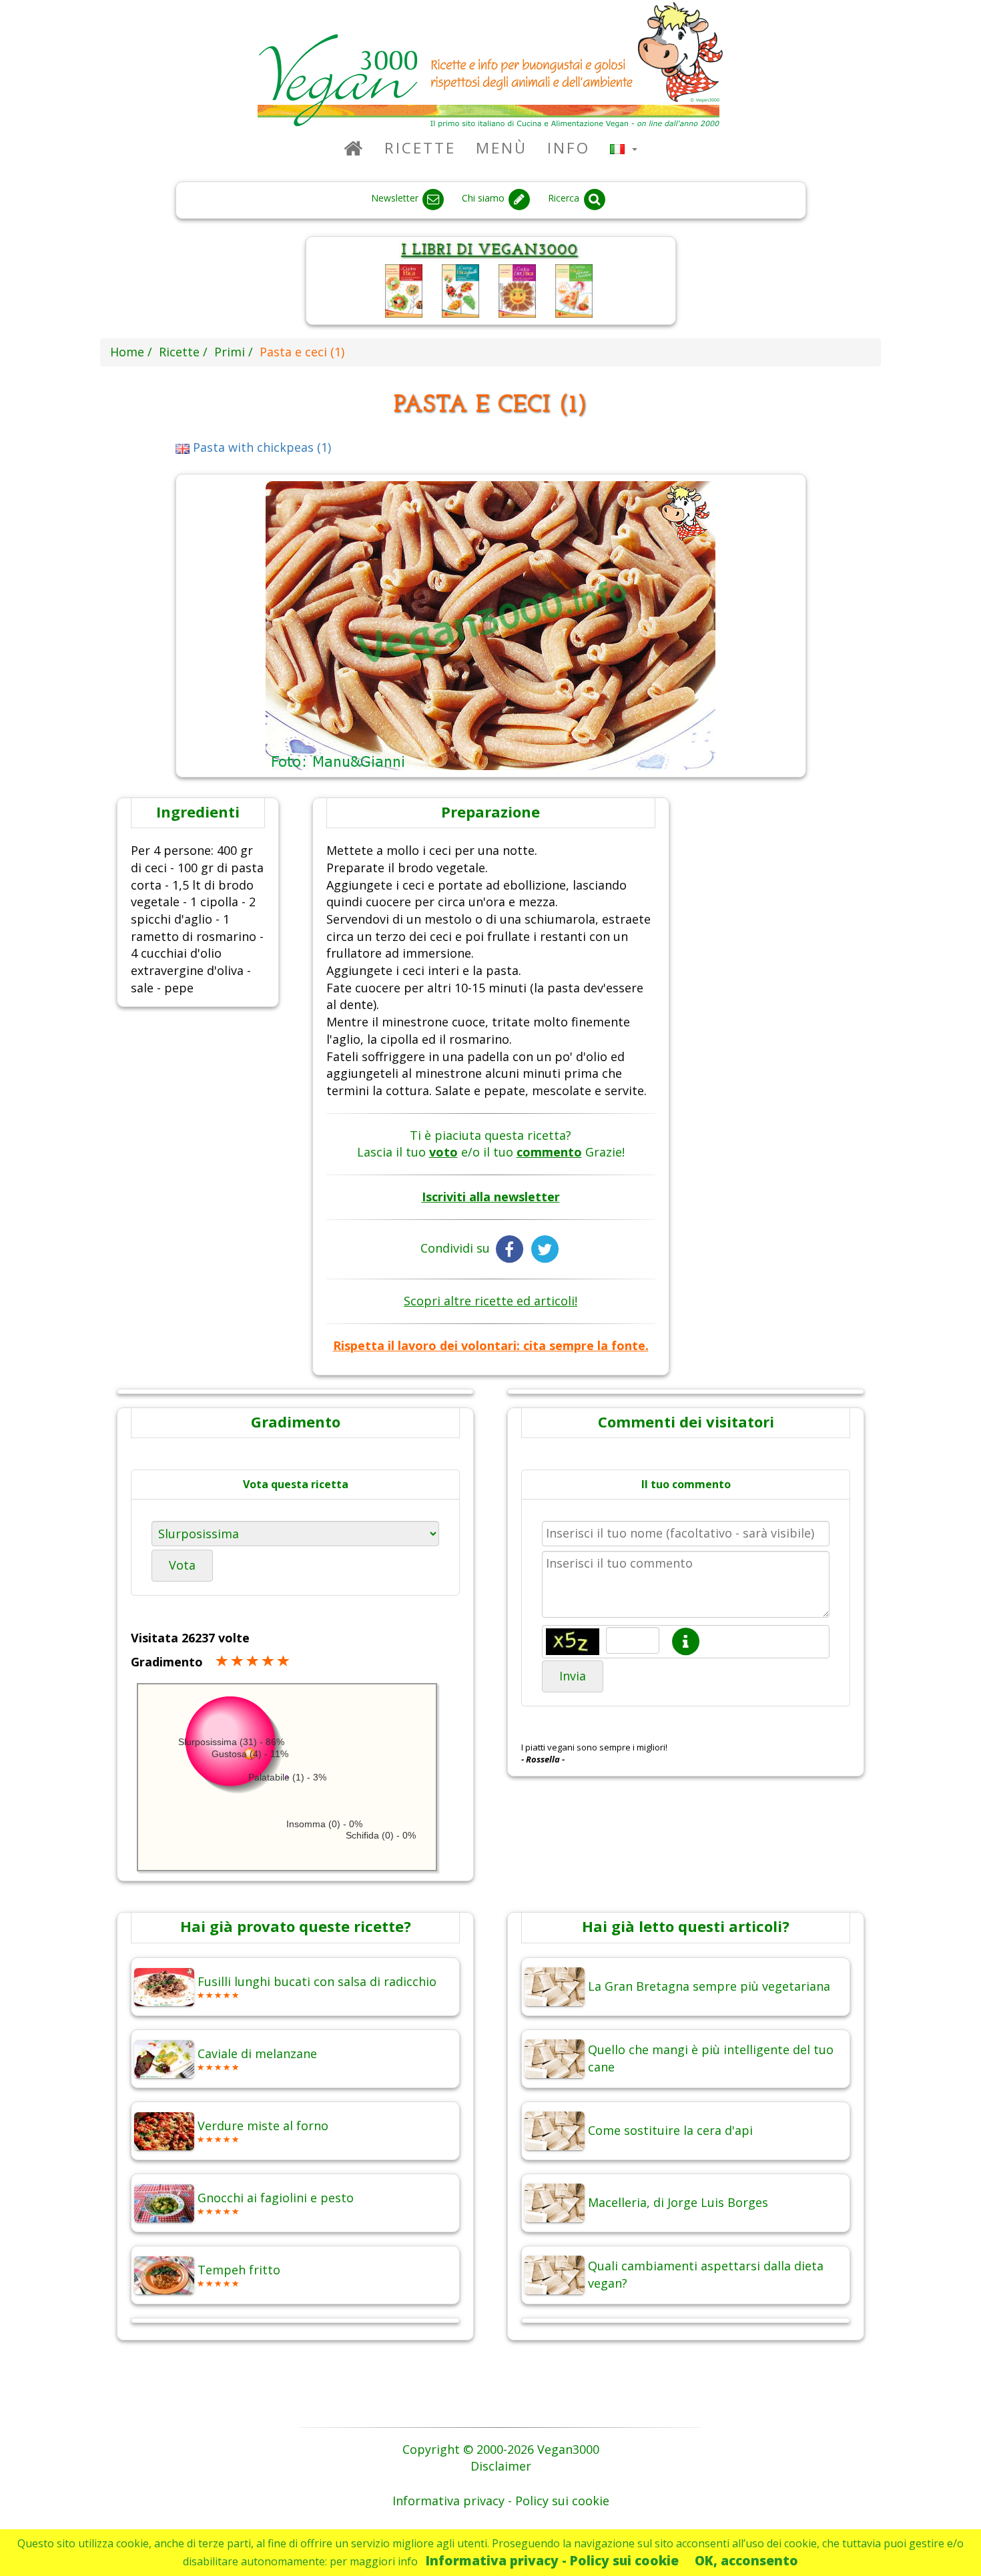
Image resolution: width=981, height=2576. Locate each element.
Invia (573, 1676)
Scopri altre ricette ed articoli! (490, 1301)
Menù (502, 148)
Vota (182, 1565)
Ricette (420, 148)
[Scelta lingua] (624, 148)
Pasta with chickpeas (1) (260, 447)
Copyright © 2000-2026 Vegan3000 (501, 2449)
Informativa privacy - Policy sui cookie (552, 2560)
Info (569, 148)
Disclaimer (501, 2466)
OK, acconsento (746, 2560)
